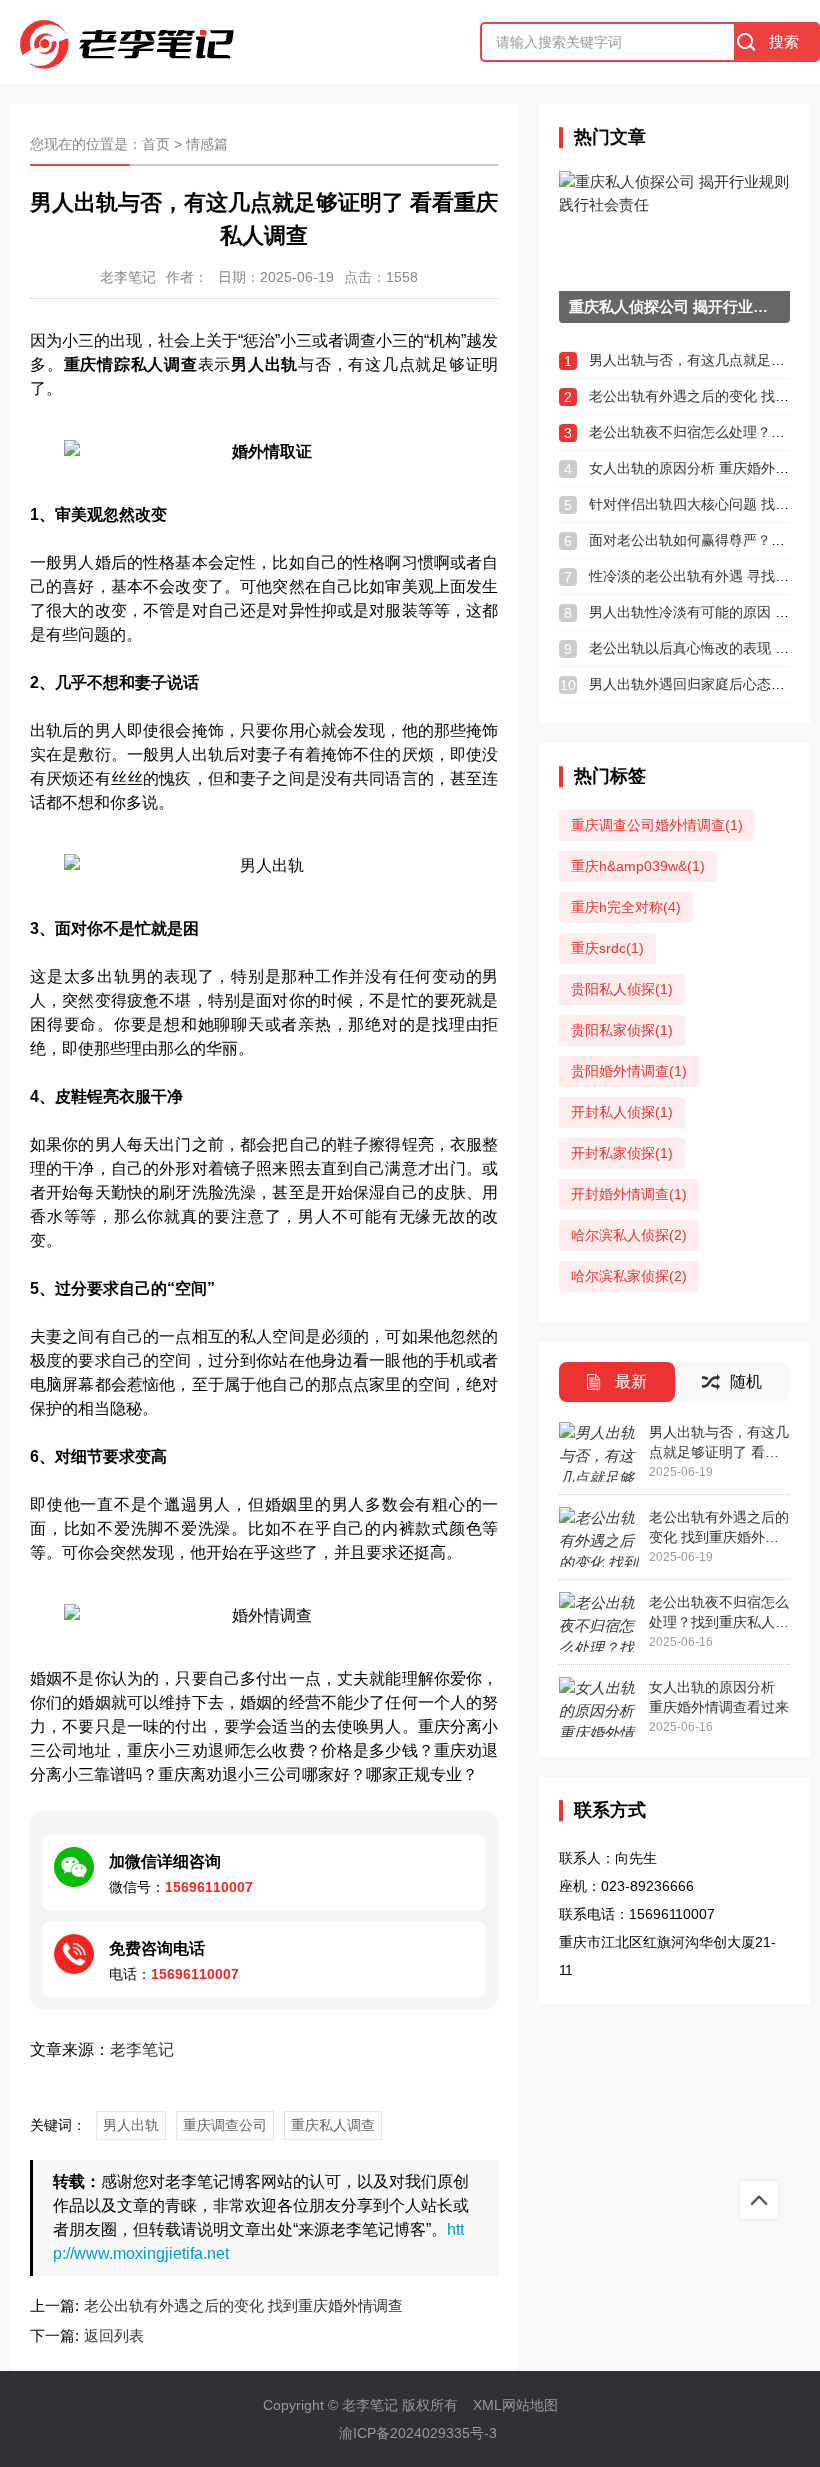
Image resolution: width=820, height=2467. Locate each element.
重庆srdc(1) (607, 948)
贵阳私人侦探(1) (622, 989)
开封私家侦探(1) (622, 1153)
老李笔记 (142, 2049)
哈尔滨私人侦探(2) (629, 1235)
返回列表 (114, 2335)
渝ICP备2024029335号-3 (418, 2433)
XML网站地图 (515, 2405)
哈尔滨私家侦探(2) (629, 1276)
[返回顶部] (759, 2200)
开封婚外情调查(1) (629, 1194)
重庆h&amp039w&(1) (638, 866)
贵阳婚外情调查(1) (629, 1071)
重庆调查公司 (225, 2125)
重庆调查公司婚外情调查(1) (657, 825)
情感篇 (207, 144)
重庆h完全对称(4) (626, 907)
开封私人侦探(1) (622, 1112)
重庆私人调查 (333, 2125)
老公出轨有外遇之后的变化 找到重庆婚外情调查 (243, 2305)
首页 (156, 144)
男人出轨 (131, 2125)
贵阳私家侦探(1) (622, 1030)
